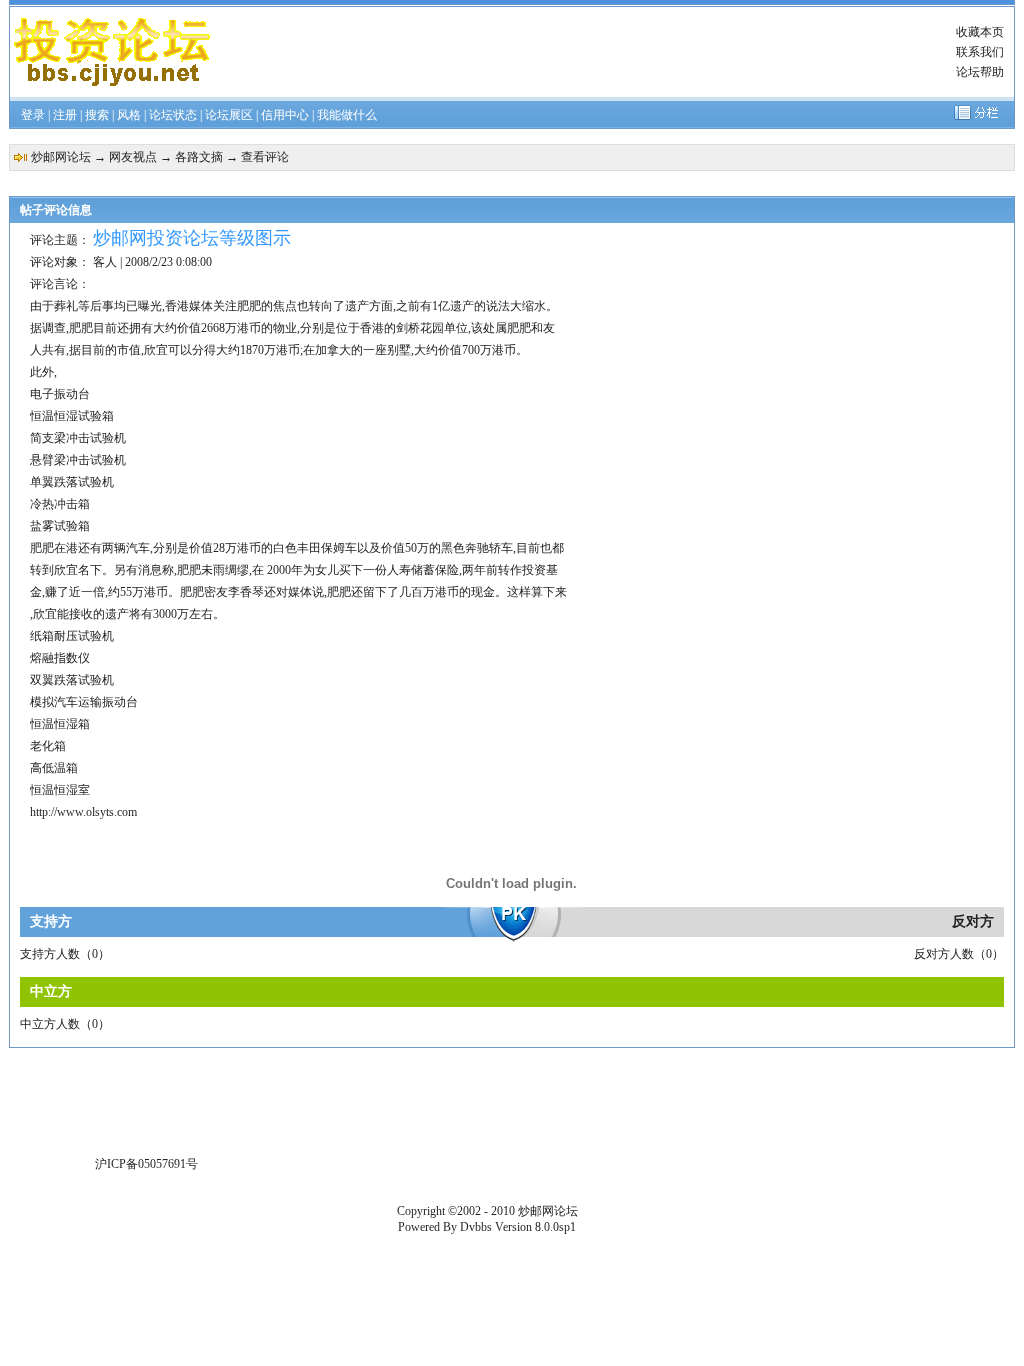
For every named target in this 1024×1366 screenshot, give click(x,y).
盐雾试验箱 (60, 526)
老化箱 (48, 746)
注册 (65, 115)
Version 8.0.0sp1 (535, 1227)
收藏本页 (980, 32)
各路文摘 (199, 157)
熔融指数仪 (60, 658)
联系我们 (980, 52)
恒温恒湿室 (60, 790)
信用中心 (285, 115)
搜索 (97, 115)
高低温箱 (54, 768)
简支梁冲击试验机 (78, 438)
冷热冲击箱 (60, 504)
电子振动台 (60, 394)
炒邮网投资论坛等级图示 (192, 238)
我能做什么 (347, 115)
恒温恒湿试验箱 (72, 416)
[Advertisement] (584, 52)
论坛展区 (229, 115)
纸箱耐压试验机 (72, 636)
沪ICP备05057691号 (146, 1164)
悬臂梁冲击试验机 (78, 460)
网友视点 (133, 157)
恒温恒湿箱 (60, 724)
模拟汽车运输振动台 (84, 702)
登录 (33, 115)
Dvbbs (476, 1227)
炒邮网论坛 (61, 157)
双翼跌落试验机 (72, 680)
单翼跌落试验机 (72, 482)
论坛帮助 (980, 72)
